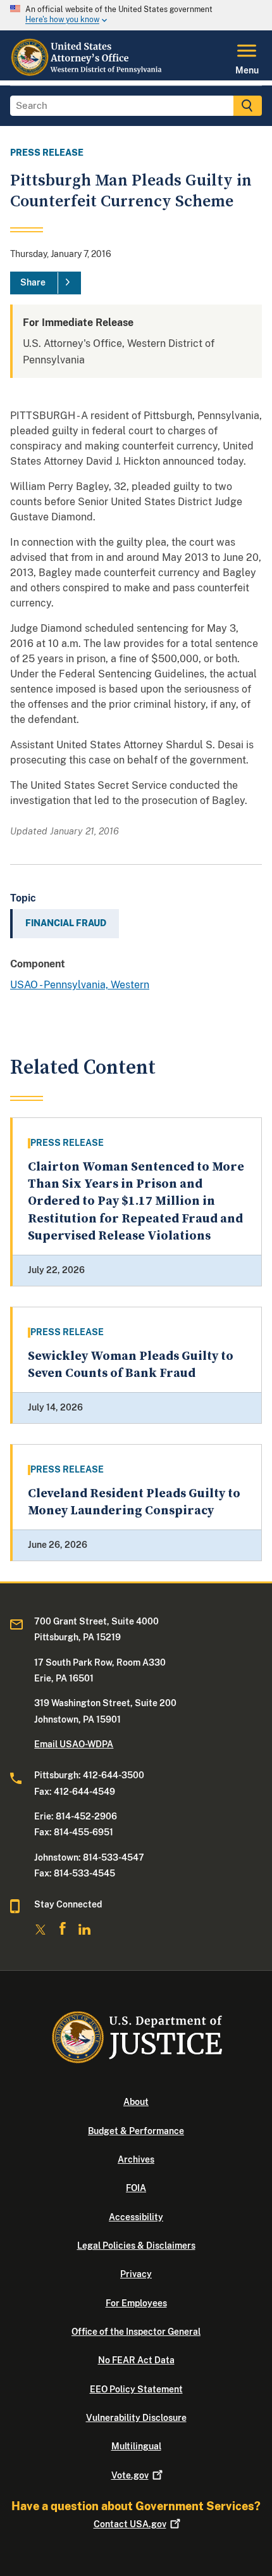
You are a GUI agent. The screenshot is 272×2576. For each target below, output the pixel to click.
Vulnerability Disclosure (136, 2418)
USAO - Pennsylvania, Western (80, 985)
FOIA (136, 2188)
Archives (136, 2159)
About (136, 2102)
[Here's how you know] (136, 15)
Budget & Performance (136, 2131)
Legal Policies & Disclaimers (136, 2246)
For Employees (136, 2303)
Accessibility (136, 2217)
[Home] (88, 73)
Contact (130, 2524)
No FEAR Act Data (136, 2360)
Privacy (136, 2274)
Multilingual (136, 2446)
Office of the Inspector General (136, 2332)
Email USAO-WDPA (74, 1744)
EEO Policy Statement (136, 2389)
